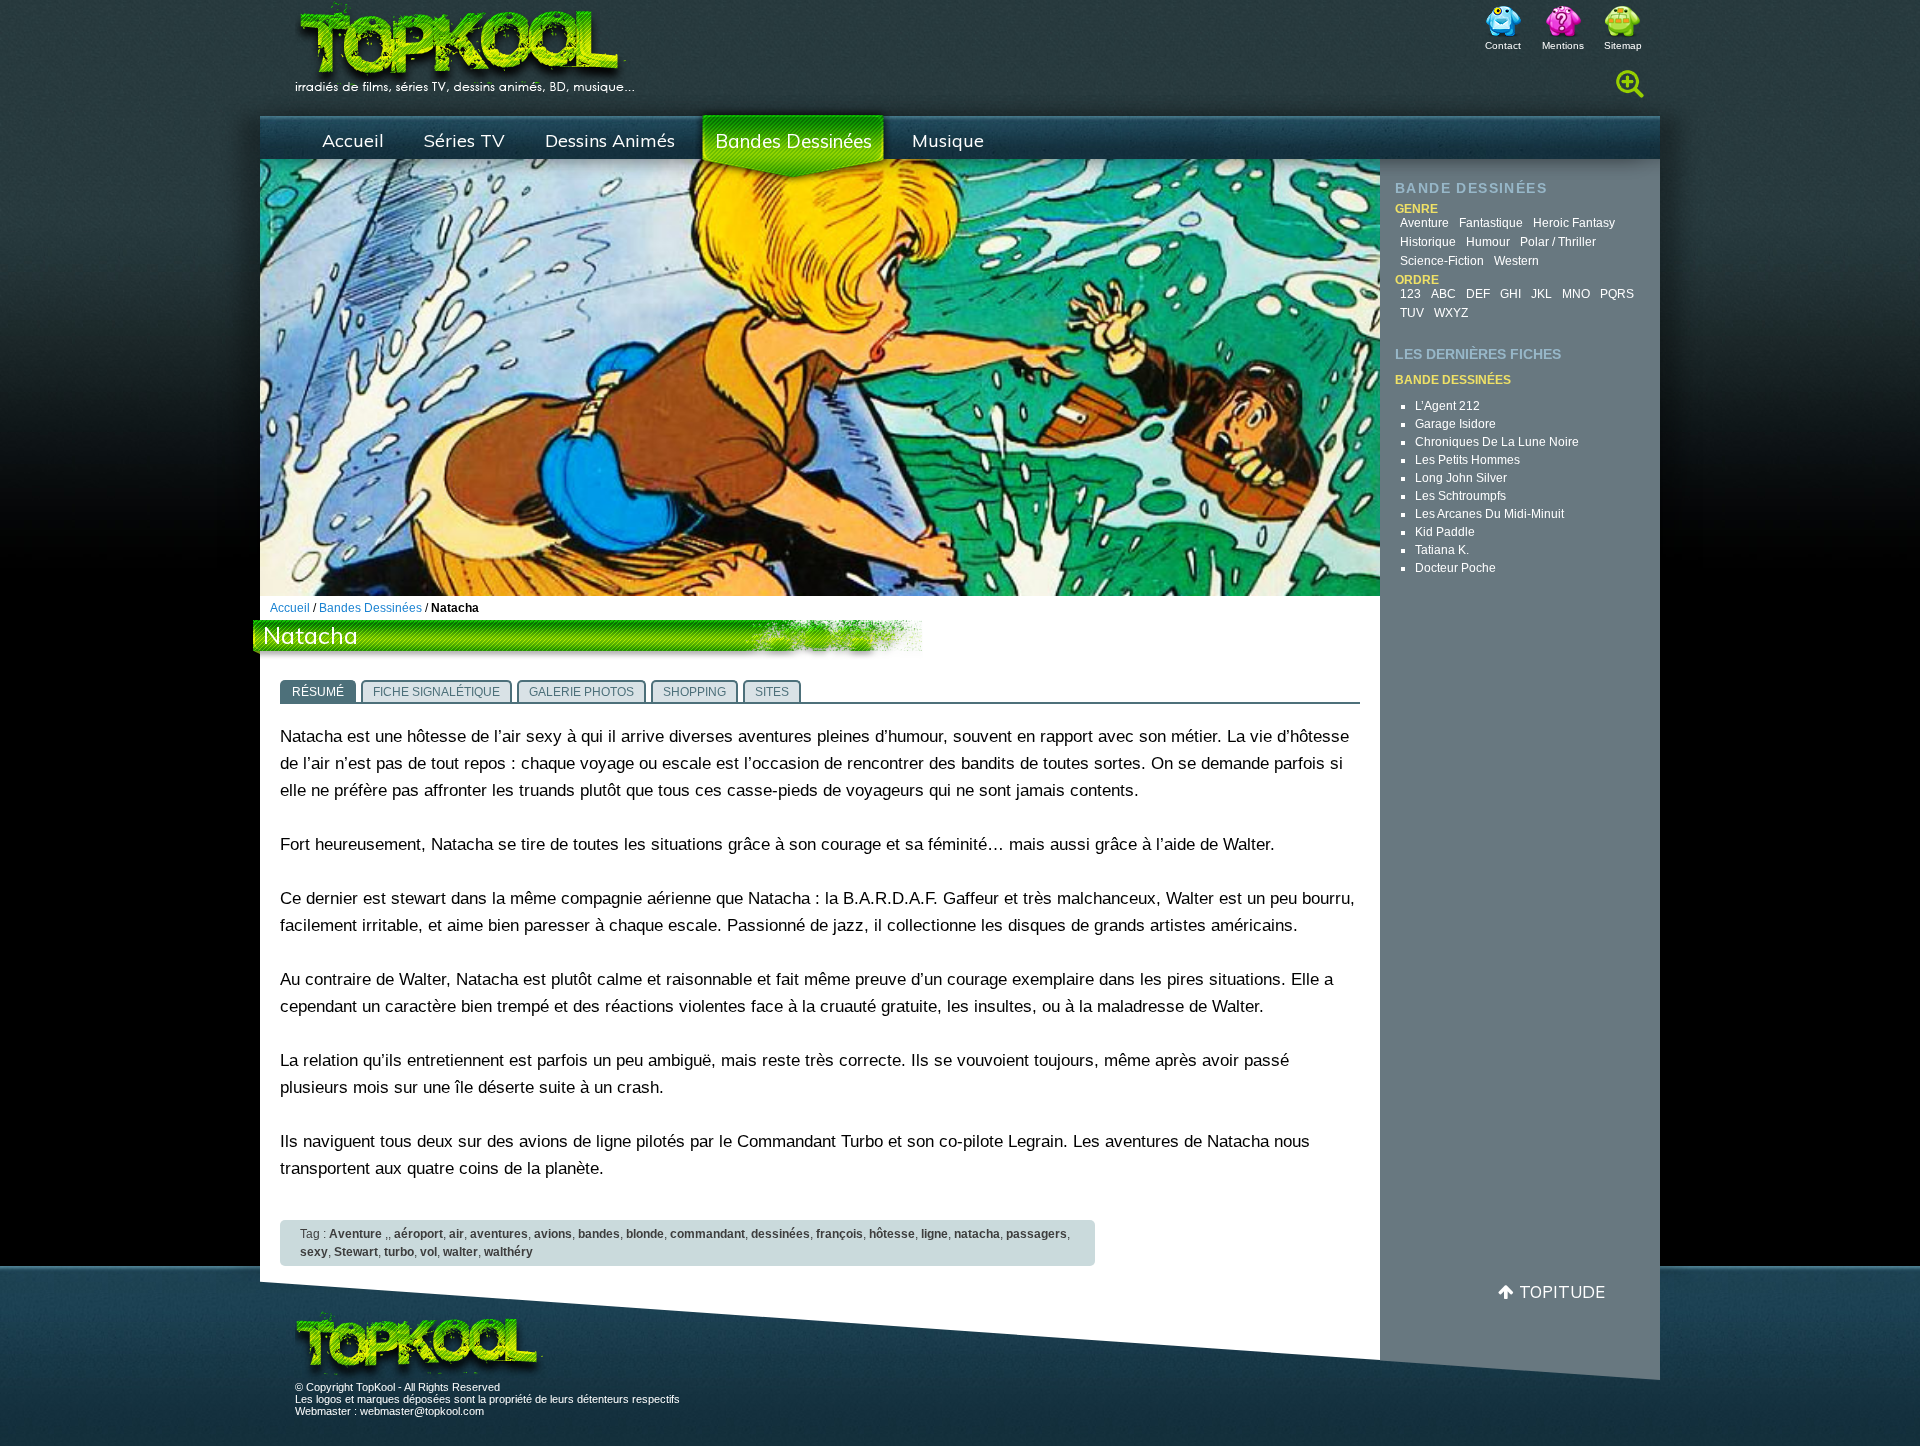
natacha (977, 1234)
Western (1516, 261)
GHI (1510, 294)
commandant (707, 1234)
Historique (1428, 242)
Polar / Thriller (1558, 242)
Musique (948, 140)
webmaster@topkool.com (422, 1411)
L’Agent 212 (1447, 406)
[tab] (318, 691)
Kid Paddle (1445, 532)
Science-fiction (1442, 261)
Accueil (353, 140)
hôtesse (892, 1234)
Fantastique (1491, 223)
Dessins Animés (610, 140)
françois (839, 1234)
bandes (599, 1234)
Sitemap (1623, 45)
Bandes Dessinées (793, 141)
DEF (1478, 294)
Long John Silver (1461, 478)
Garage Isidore (1455, 424)
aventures (499, 1234)
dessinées (780, 1234)
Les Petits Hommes (1467, 460)
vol (428, 1252)
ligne (934, 1234)
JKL (1541, 294)
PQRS (1617, 294)
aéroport (418, 1234)
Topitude (1562, 1291)
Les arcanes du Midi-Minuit (1489, 514)
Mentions (1563, 45)
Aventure (1424, 223)
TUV (1412, 313)
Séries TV (464, 140)
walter (460, 1252)
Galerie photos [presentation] (581, 692)
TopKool (465, 41)
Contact (1503, 45)
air (456, 1234)
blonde (645, 1234)
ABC (1443, 294)
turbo (399, 1252)
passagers (1036, 1234)
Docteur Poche (1455, 568)
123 (1410, 294)
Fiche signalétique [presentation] (436, 692)
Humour (1488, 242)
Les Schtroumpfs (1460, 496)
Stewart (356, 1252)
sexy (314, 1252)
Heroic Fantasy (1574, 223)
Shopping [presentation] (694, 692)
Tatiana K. (1442, 550)
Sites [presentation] (772, 692)
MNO (1576, 294)
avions (553, 1234)
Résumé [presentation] (318, 692)
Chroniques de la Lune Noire (1497, 442)
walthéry (508, 1252)
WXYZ (1451, 313)
